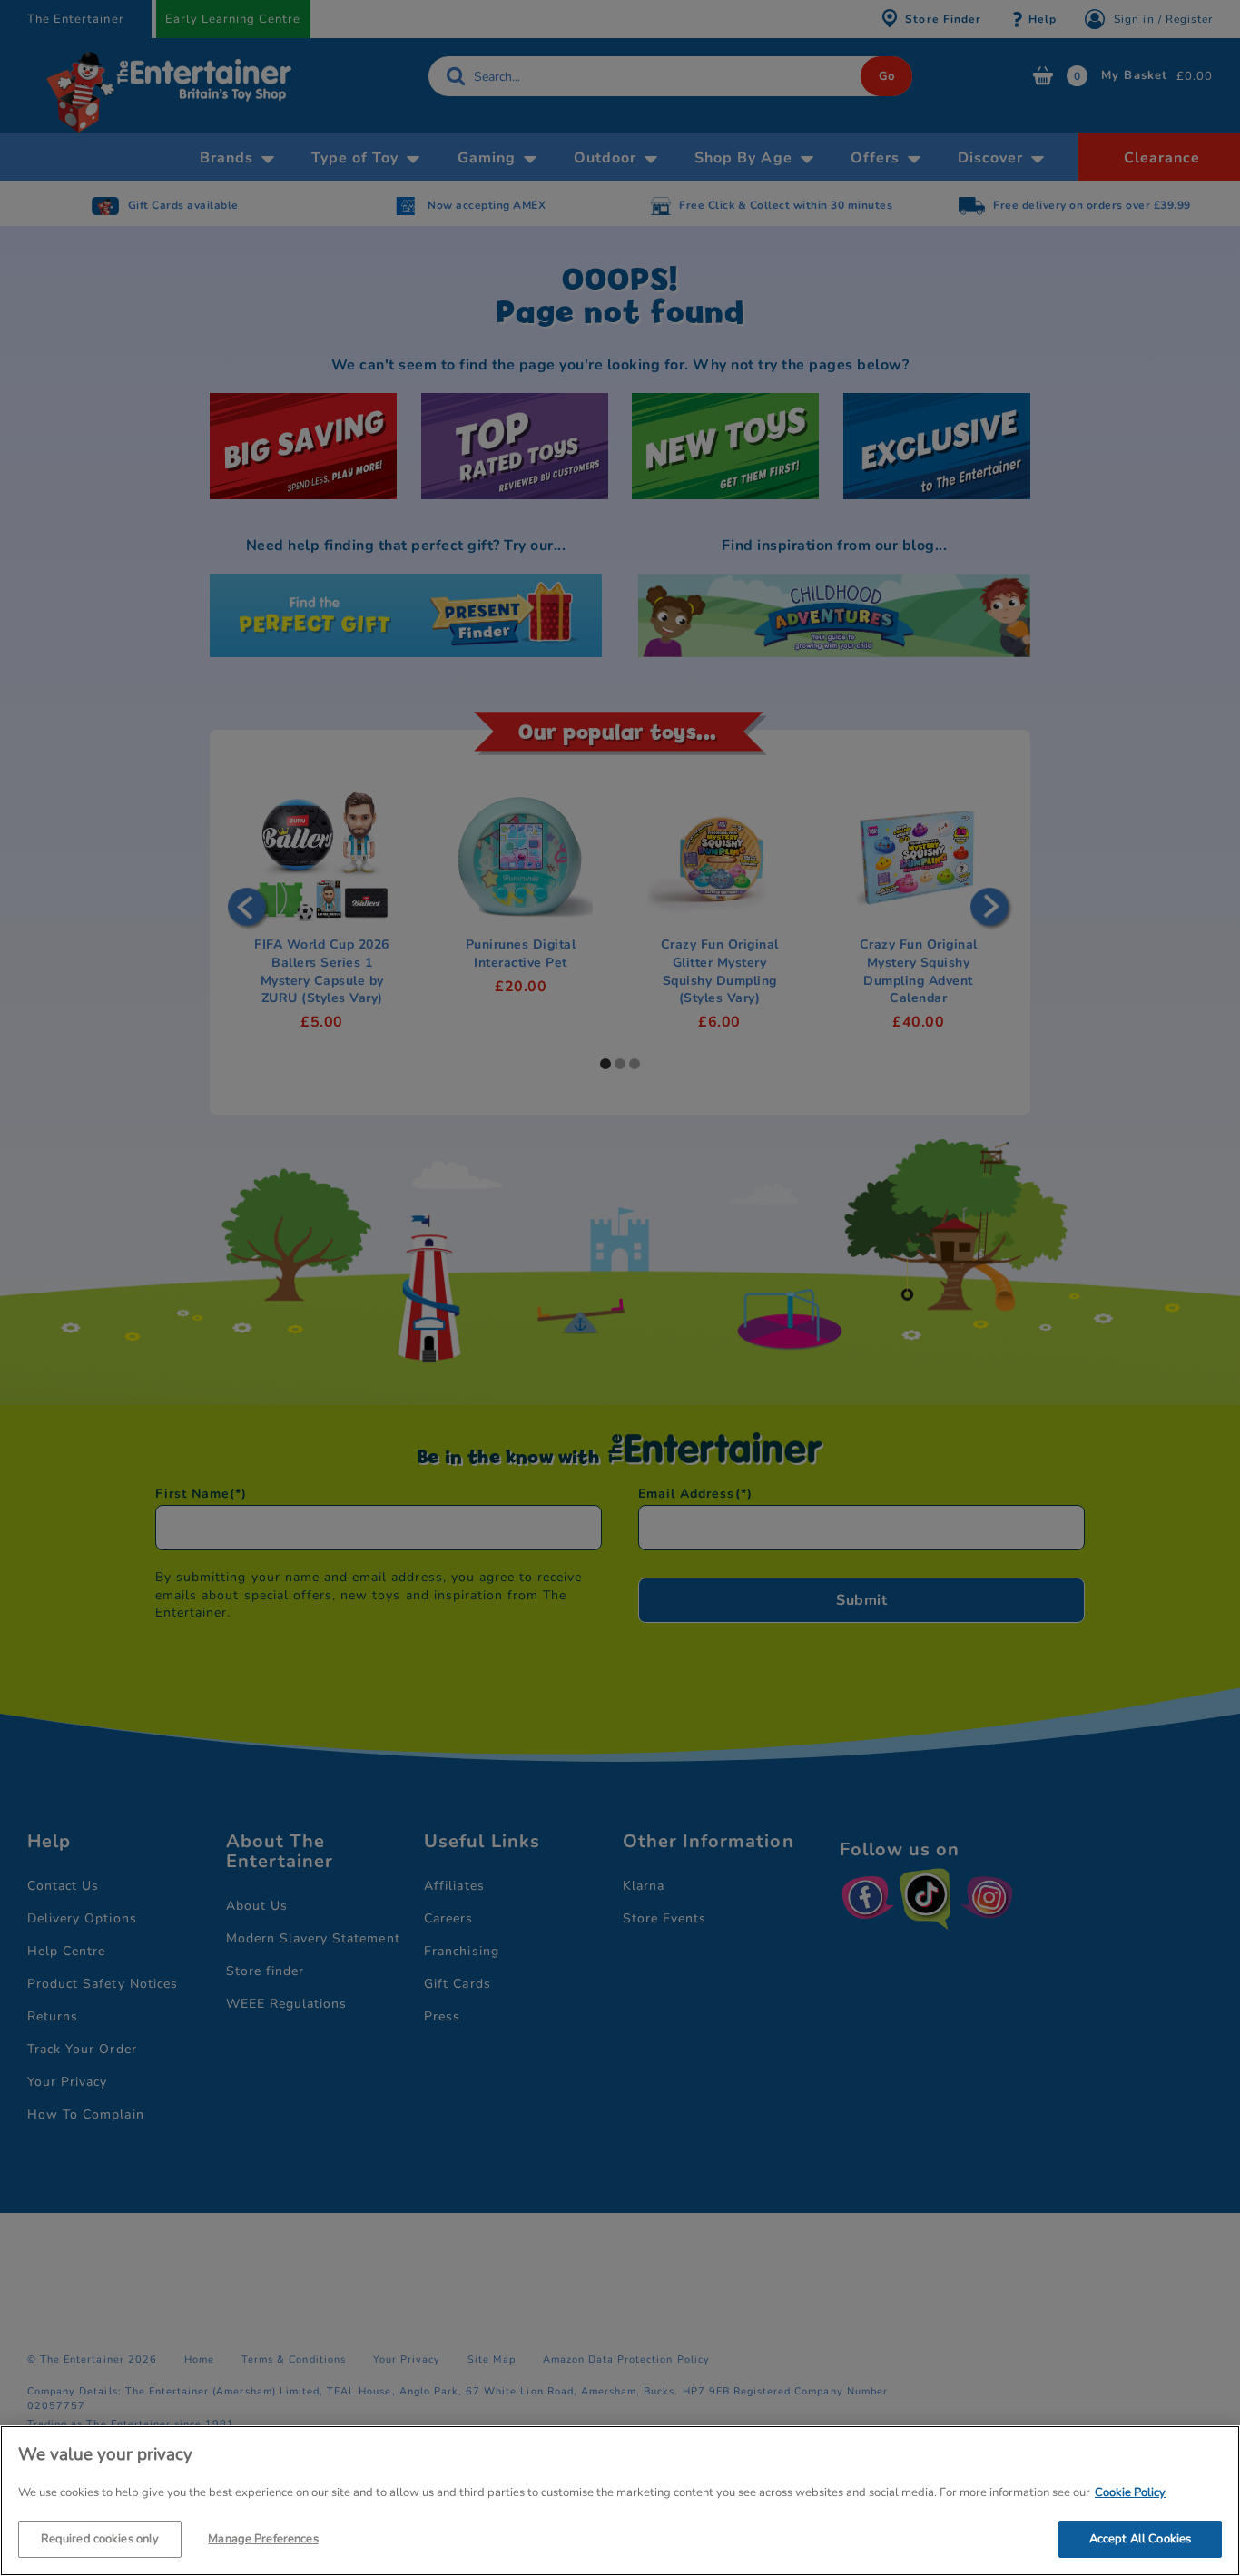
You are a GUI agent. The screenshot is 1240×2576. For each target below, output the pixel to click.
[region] (620, 2501)
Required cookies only (100, 2538)
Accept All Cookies (1140, 2538)
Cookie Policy (1130, 2492)
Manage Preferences (263, 2538)
